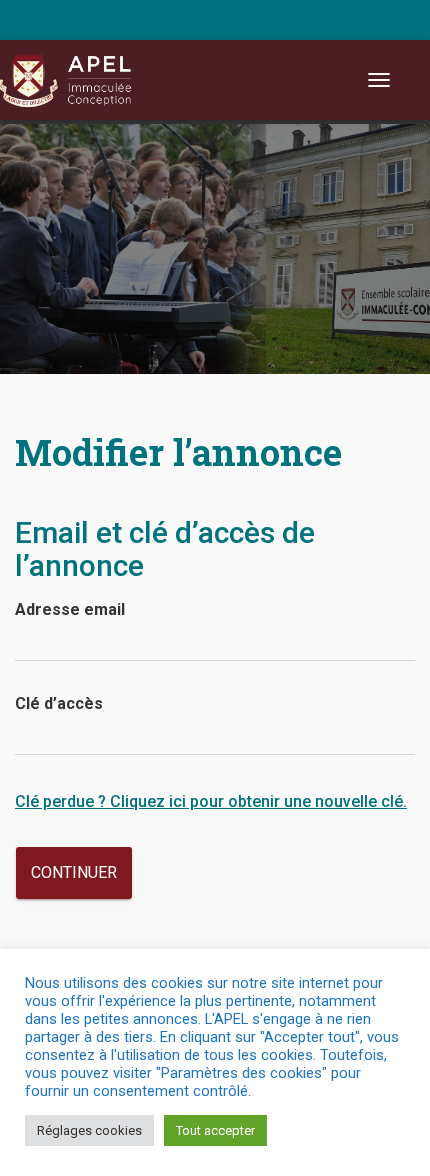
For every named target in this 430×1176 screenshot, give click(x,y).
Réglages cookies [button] (89, 1130)
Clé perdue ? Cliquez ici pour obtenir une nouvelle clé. (211, 801)
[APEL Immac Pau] (77, 80)
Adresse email (70, 609)
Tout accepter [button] (215, 1130)
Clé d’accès (59, 703)
